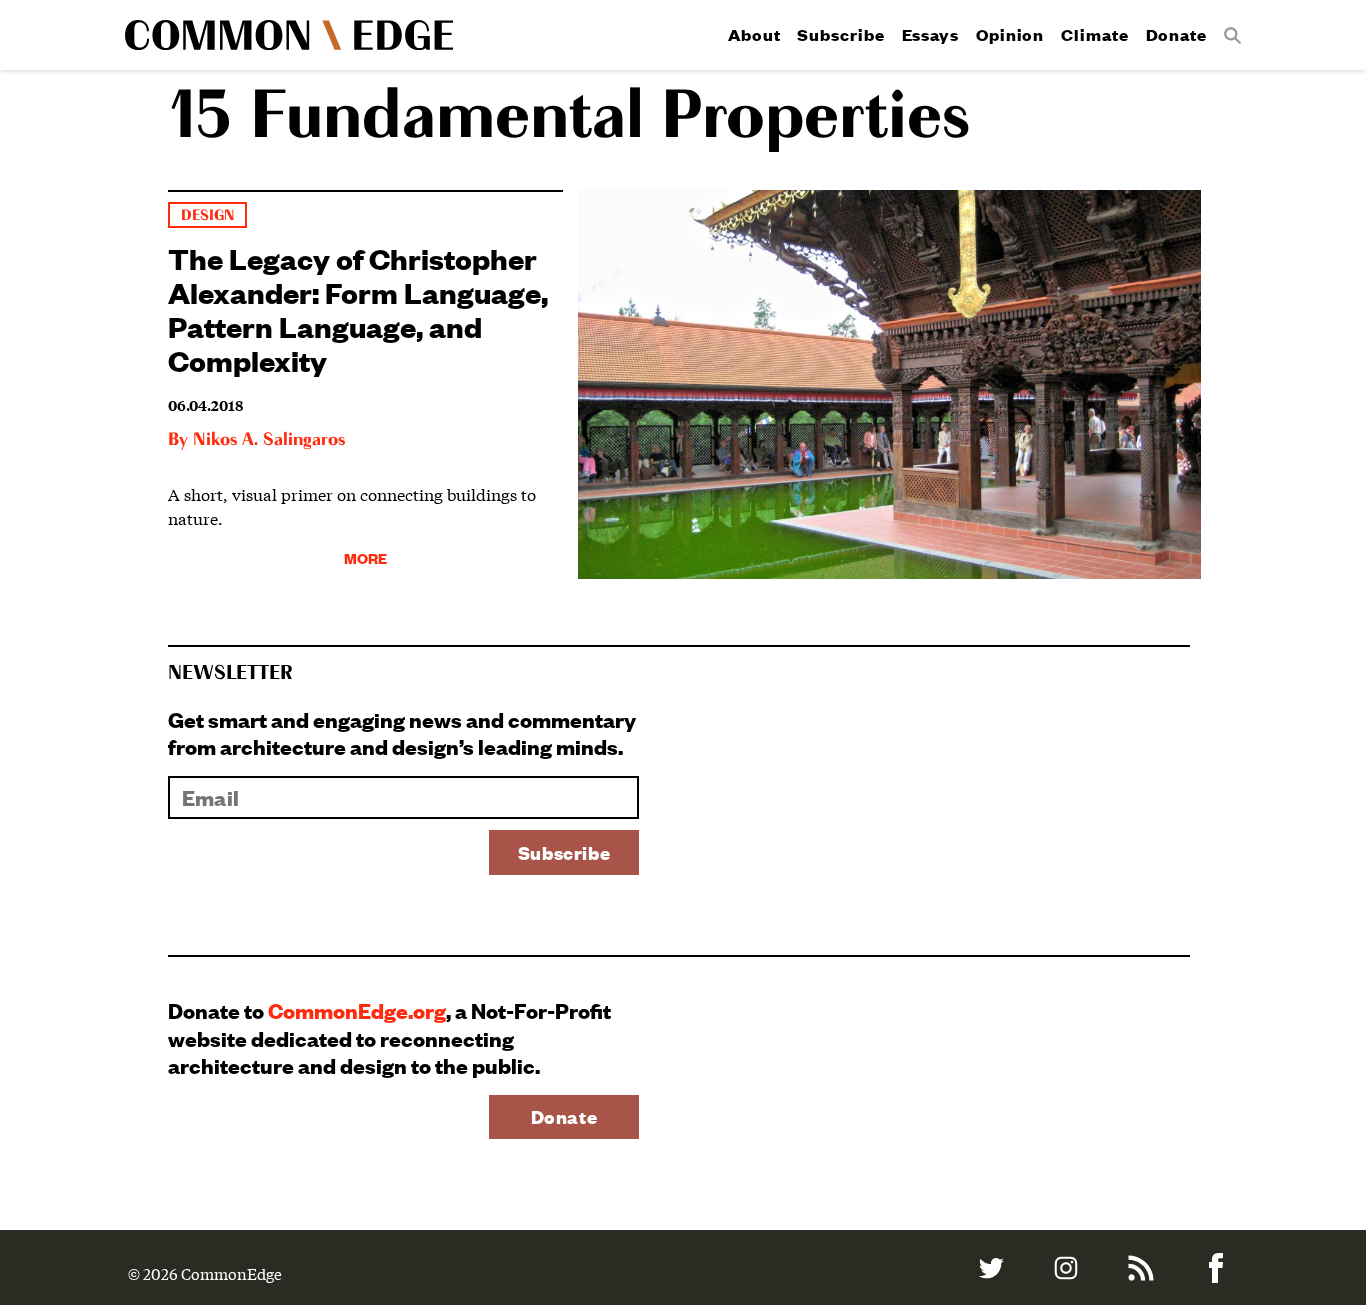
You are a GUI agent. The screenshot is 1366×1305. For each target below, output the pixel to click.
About (754, 34)
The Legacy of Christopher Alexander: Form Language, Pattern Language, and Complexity (358, 308)
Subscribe (840, 34)
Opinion (1010, 34)
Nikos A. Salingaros (269, 440)
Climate (1094, 34)
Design (207, 215)
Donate (1176, 34)
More (365, 557)
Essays (930, 34)
